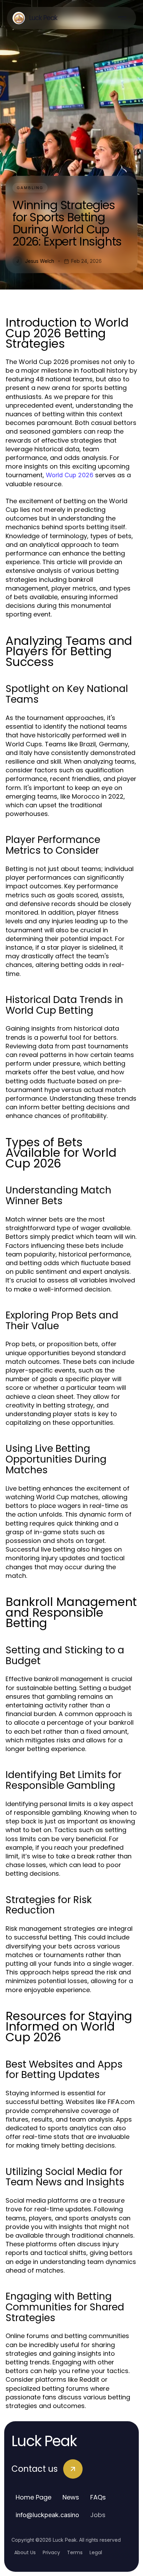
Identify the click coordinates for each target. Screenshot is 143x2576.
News (71, 2497)
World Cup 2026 (70, 475)
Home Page (33, 2497)
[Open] (122, 18)
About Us (25, 2552)
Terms (75, 2552)
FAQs (98, 2497)
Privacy (51, 2552)
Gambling (30, 188)
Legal (96, 2552)
